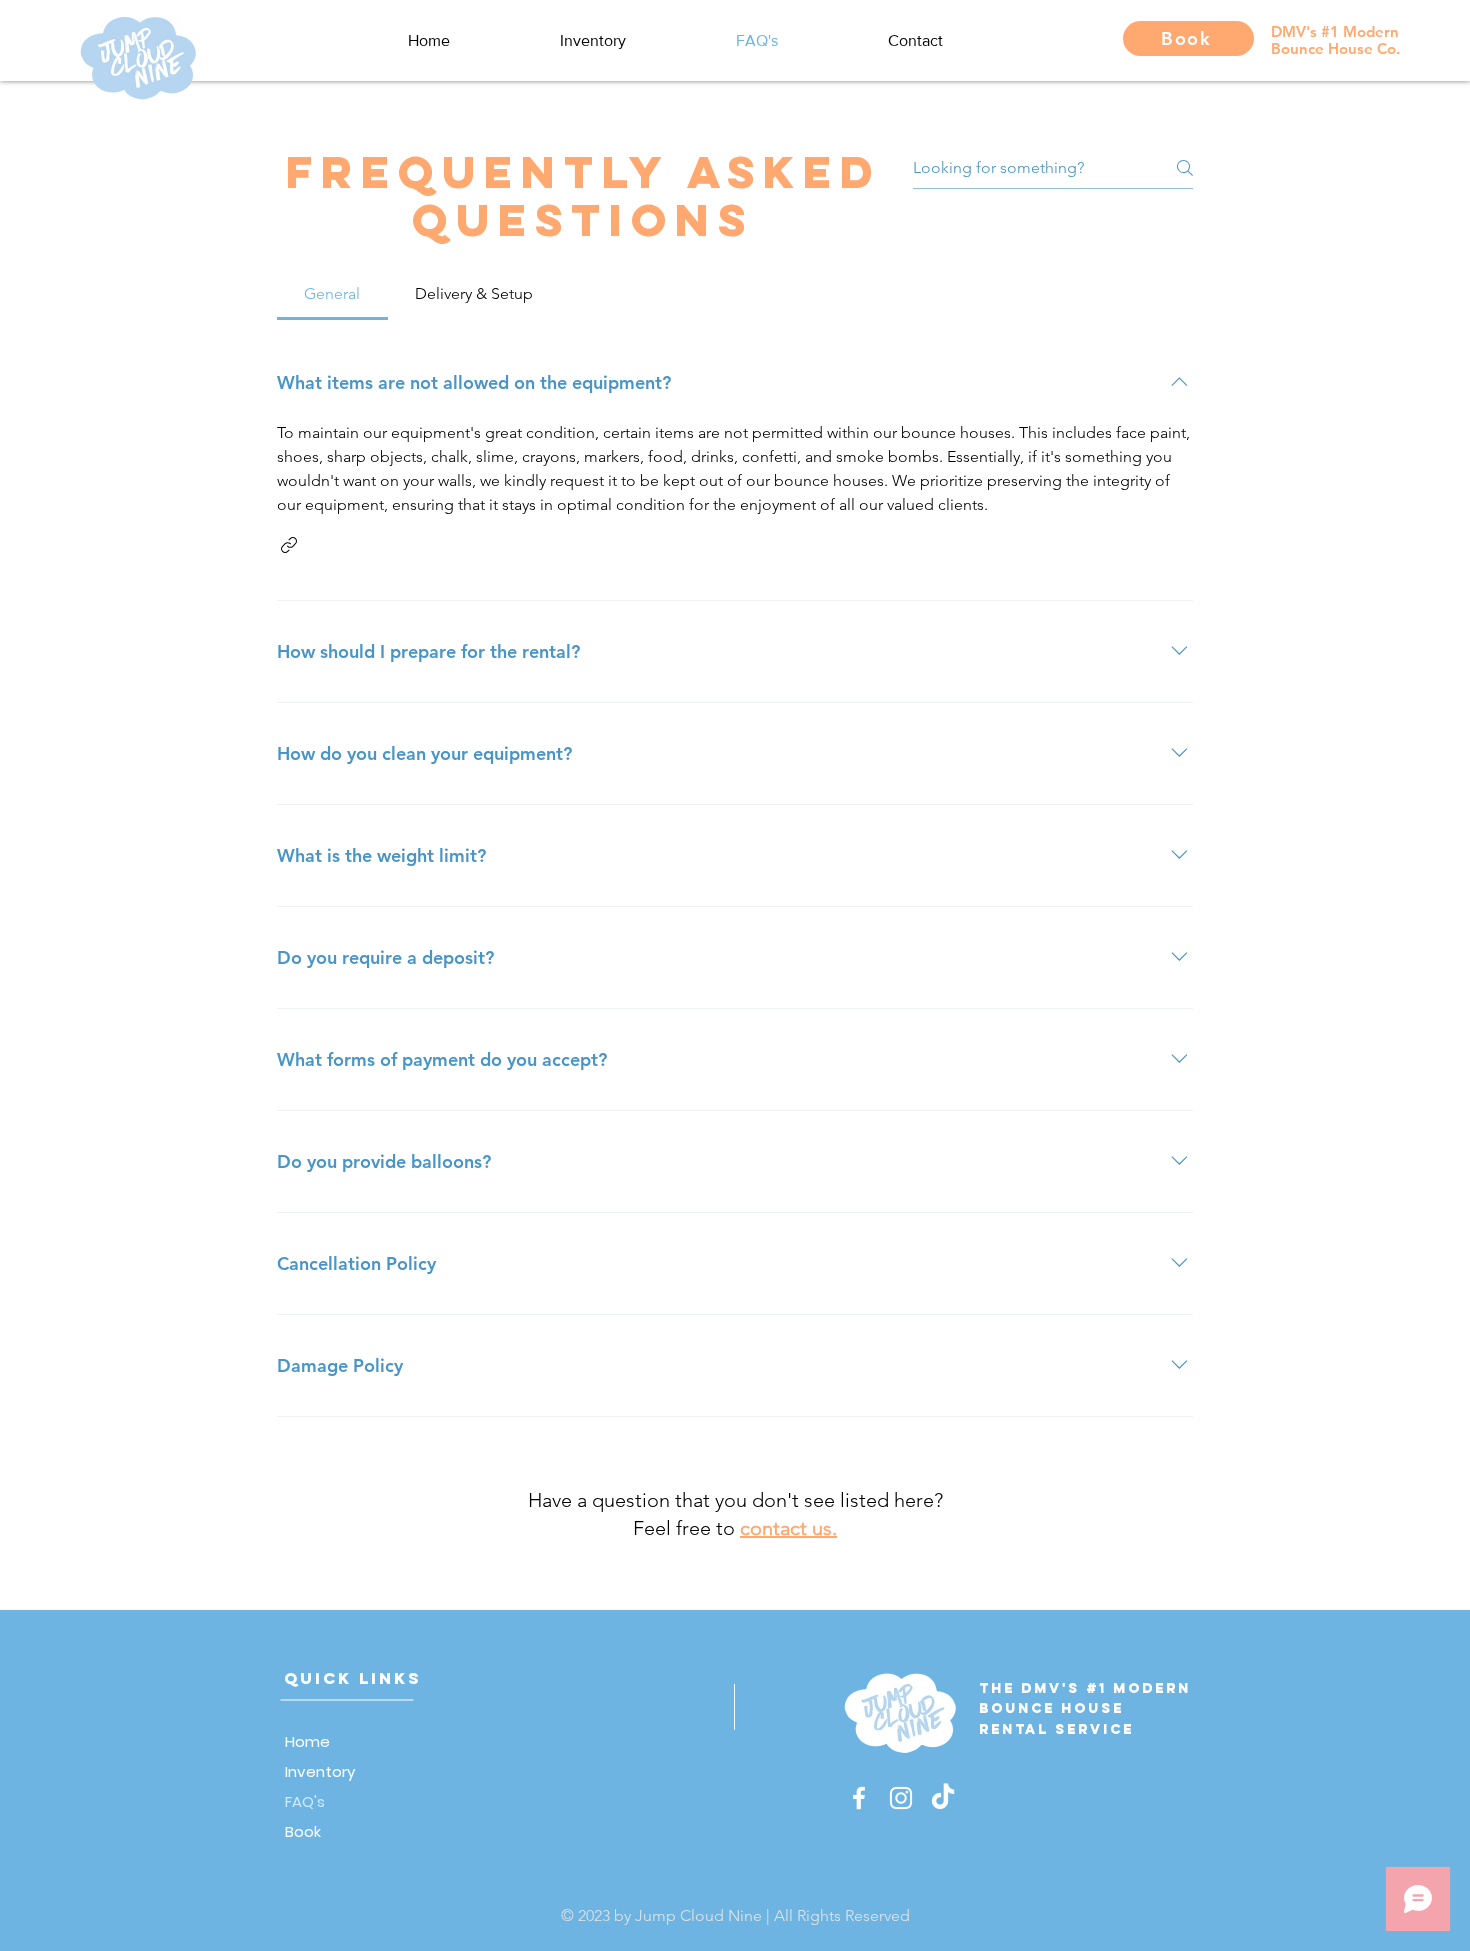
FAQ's (305, 1801)
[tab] (332, 294)
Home (307, 1741)
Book (303, 1831)
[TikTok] (943, 1798)
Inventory (320, 1771)
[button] (289, 545)
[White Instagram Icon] (901, 1798)
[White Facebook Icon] (859, 1798)
